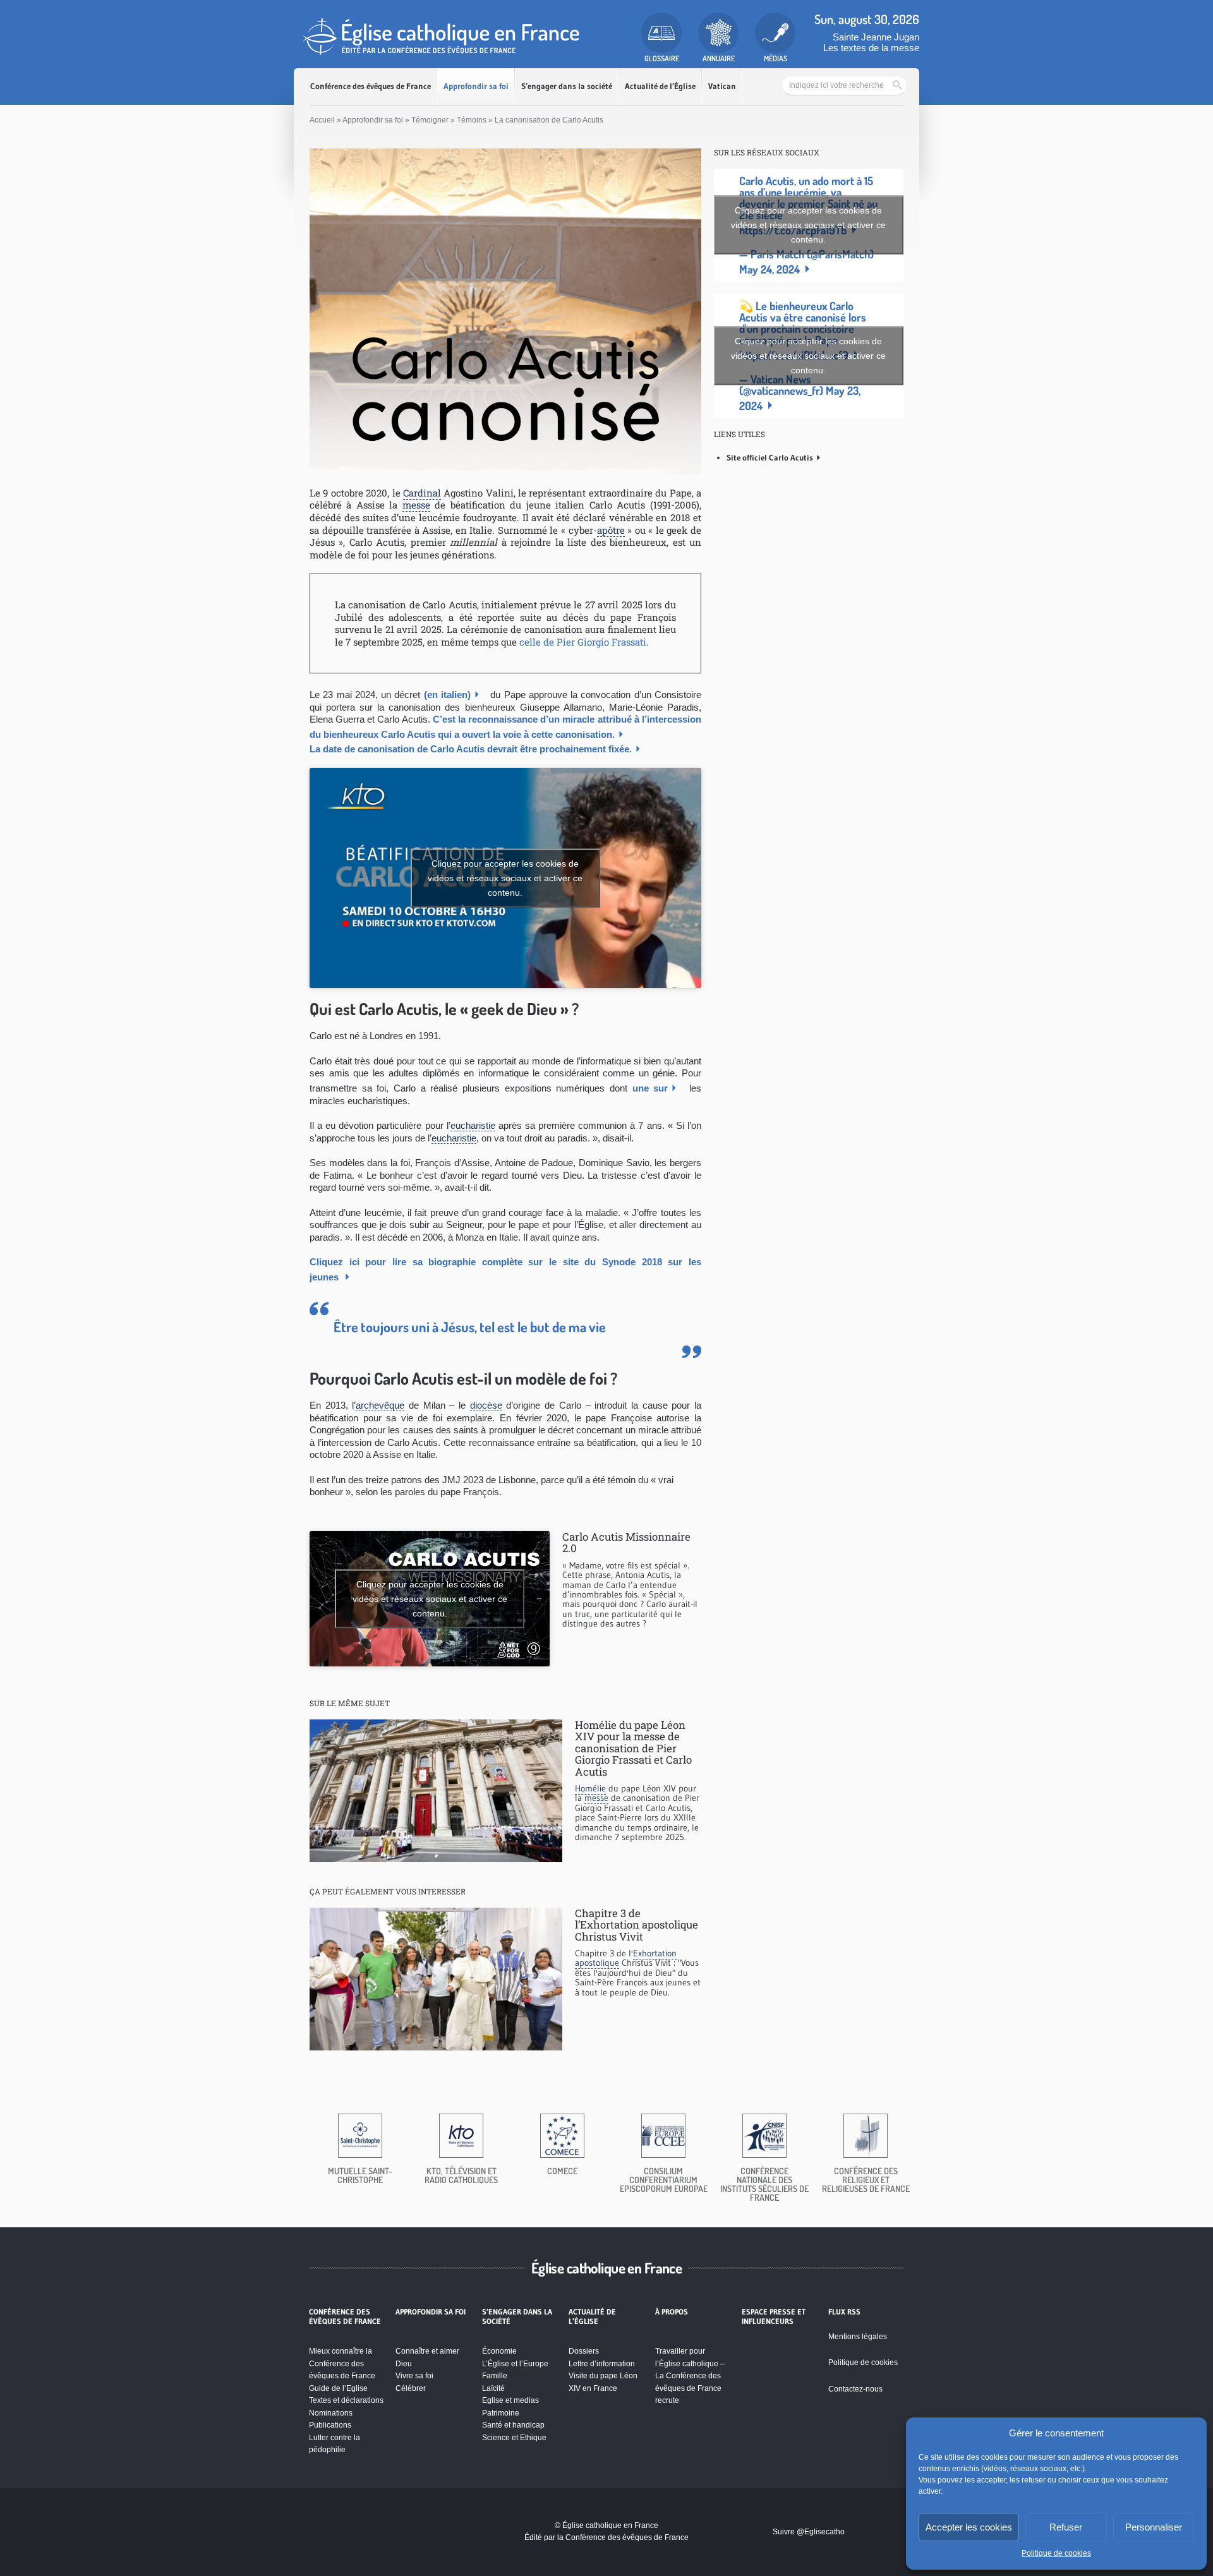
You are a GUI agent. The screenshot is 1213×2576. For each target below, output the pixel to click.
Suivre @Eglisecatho (809, 2532)
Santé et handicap (513, 2425)
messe (416, 505)
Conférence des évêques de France (371, 86)
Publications (330, 2425)
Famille (495, 2376)
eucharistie (473, 1125)
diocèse (486, 1405)
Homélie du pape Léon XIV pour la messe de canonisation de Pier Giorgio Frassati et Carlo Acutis (633, 1748)
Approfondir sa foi (476, 86)
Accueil (322, 120)
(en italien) (447, 695)
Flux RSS (844, 2312)
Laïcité (493, 2388)
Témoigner (430, 120)
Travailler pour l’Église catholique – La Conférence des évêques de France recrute (690, 2376)
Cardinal (422, 493)
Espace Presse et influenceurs (774, 2316)
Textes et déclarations (346, 2400)
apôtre (611, 530)
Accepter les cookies (969, 2527)
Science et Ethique (514, 2438)
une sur (650, 1088)
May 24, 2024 (769, 269)
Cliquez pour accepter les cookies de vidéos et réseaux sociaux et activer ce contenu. (505, 878)
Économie (499, 2351)
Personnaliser (1154, 2527)
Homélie (590, 1788)
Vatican (722, 86)
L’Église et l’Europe (515, 2364)
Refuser (1066, 2527)
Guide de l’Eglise (338, 2388)
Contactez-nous (855, 2389)
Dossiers (584, 2351)
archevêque (380, 1405)
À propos (672, 2312)
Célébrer (411, 2388)
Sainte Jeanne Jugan (876, 37)
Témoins (472, 120)
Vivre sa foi (414, 2376)
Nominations (331, 2413)
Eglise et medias (510, 2400)
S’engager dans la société (567, 86)
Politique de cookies (1056, 2553)
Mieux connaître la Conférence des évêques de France (342, 2363)
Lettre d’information (602, 2364)
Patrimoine (501, 2413)
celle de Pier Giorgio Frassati (583, 642)
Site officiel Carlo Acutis (770, 457)
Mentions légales (858, 2337)
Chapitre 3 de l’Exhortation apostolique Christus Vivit (637, 1925)
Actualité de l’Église (660, 86)
